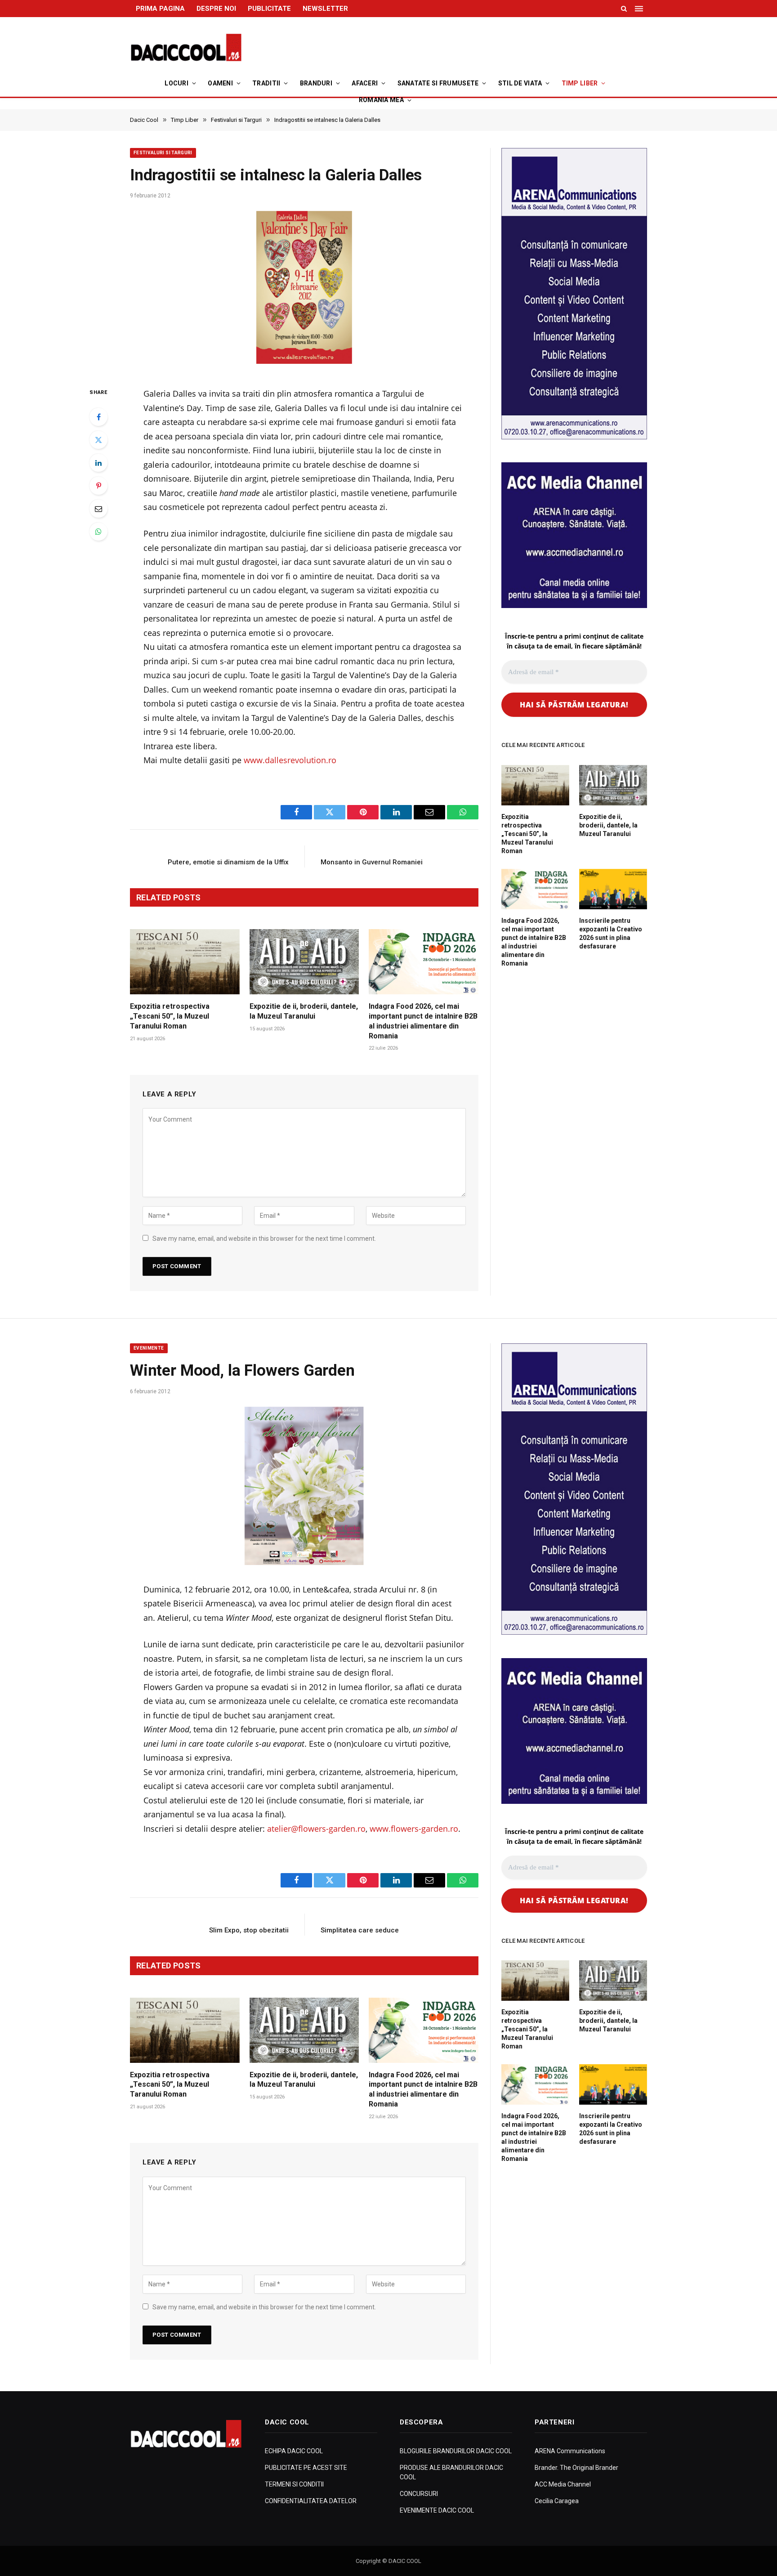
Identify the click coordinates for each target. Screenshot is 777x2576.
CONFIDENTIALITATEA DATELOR (311, 2501)
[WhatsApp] (98, 532)
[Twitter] (98, 440)
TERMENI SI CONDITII (294, 2484)
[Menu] (640, 9)
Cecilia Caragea (557, 2501)
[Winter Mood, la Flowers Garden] (304, 1486)
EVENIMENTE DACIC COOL (437, 2510)
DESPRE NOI (216, 9)
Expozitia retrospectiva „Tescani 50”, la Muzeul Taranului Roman (170, 1016)
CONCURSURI (419, 2494)
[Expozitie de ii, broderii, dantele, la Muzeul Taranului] (304, 962)
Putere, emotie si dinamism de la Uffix (228, 862)
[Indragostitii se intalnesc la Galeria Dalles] (304, 290)
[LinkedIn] (98, 463)
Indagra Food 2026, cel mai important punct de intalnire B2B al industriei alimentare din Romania (423, 1021)
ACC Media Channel (563, 2484)
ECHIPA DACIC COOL (294, 2451)
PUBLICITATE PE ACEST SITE (306, 2468)
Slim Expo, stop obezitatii (249, 1930)
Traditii (266, 83)
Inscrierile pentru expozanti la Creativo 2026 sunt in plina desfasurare (611, 933)
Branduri (316, 83)
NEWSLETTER (325, 9)
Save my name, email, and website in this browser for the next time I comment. (264, 1239)
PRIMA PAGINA (160, 9)
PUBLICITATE (269, 9)
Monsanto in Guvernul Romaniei (372, 862)
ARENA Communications (570, 2451)
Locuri (176, 83)
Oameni (220, 83)
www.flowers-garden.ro (414, 1829)
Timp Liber (580, 83)
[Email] (98, 509)
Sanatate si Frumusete (438, 83)
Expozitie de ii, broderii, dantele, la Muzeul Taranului (304, 1011)
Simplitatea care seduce (360, 1930)
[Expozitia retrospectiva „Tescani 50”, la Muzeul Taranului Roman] (185, 962)
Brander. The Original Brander (576, 2468)
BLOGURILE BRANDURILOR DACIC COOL (456, 2451)
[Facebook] (98, 417)
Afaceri (365, 83)
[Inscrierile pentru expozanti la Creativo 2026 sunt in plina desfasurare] (613, 889)
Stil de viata (520, 83)
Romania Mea (381, 100)
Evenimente (149, 1348)
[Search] (624, 9)
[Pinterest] (98, 486)
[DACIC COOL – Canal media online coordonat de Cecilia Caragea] (186, 48)
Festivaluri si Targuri (163, 153)
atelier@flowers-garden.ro (316, 1829)
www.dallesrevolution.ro (290, 760)
